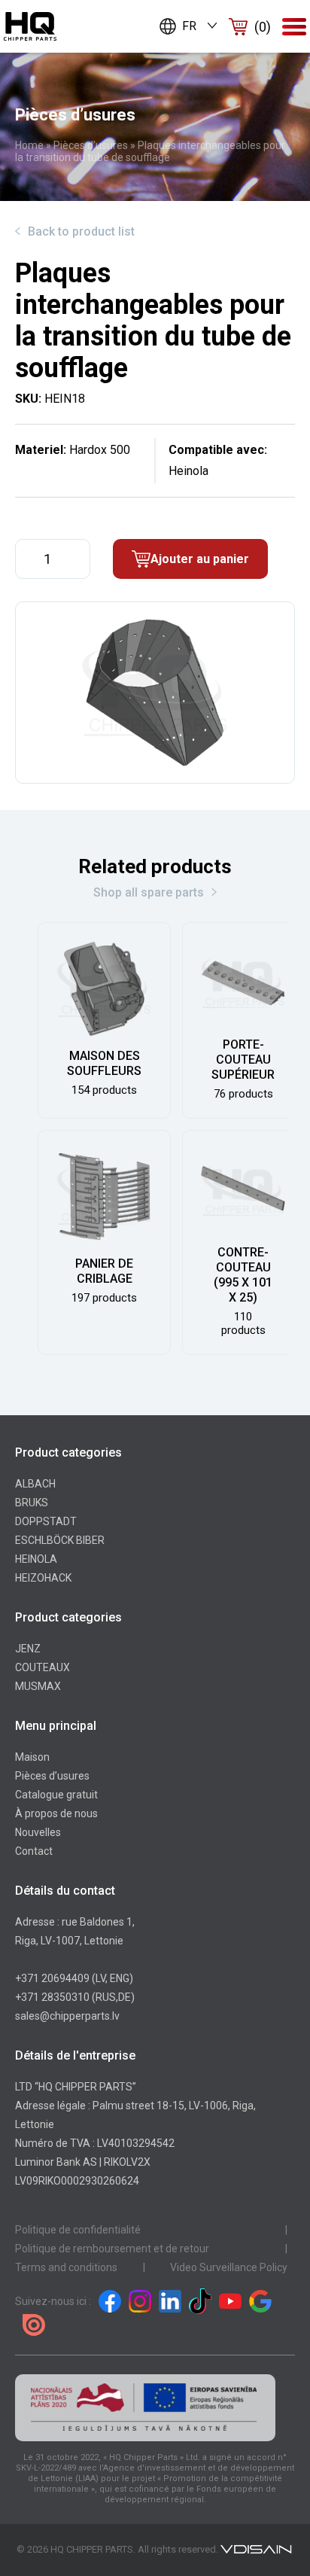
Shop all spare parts (149, 892)
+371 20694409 (52, 1978)
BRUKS (32, 1503)
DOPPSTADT (46, 1521)
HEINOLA (36, 1559)
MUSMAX (38, 1686)
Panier (263, 27)
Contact (34, 1851)
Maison (32, 1757)
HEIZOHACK (43, 1578)
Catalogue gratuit (56, 1795)
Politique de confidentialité (78, 2230)
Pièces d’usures (91, 145)
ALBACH (35, 1484)
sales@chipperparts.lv (67, 2016)
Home (29, 145)
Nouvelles (38, 1832)
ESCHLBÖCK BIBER (60, 1540)
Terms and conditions (66, 2267)
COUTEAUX (43, 1667)
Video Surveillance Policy (229, 2267)
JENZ (28, 1649)
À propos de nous (56, 1813)
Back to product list (81, 231)
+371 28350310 (52, 1997)
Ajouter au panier (200, 559)
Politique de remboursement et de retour (112, 2249)
